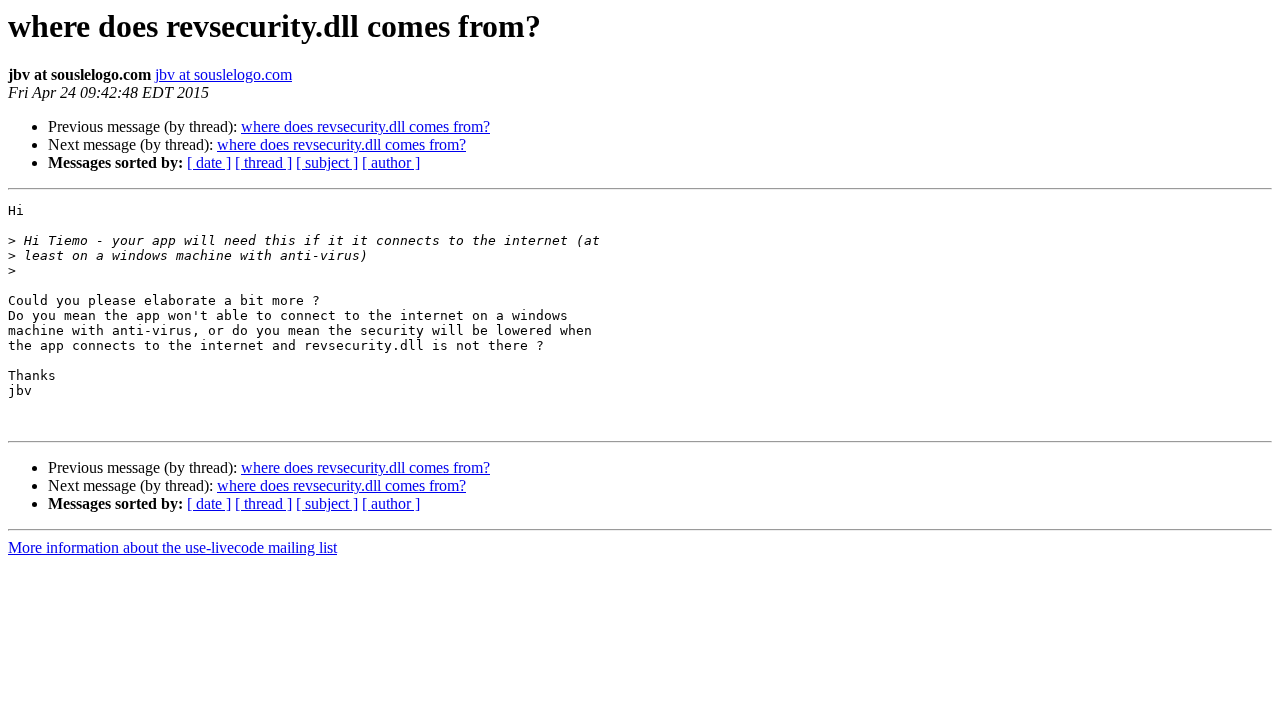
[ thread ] (263, 162)
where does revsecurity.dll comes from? (365, 126)
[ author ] (391, 162)
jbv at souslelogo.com (223, 74)
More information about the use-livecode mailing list (172, 547)
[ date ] (209, 162)
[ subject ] (327, 162)
